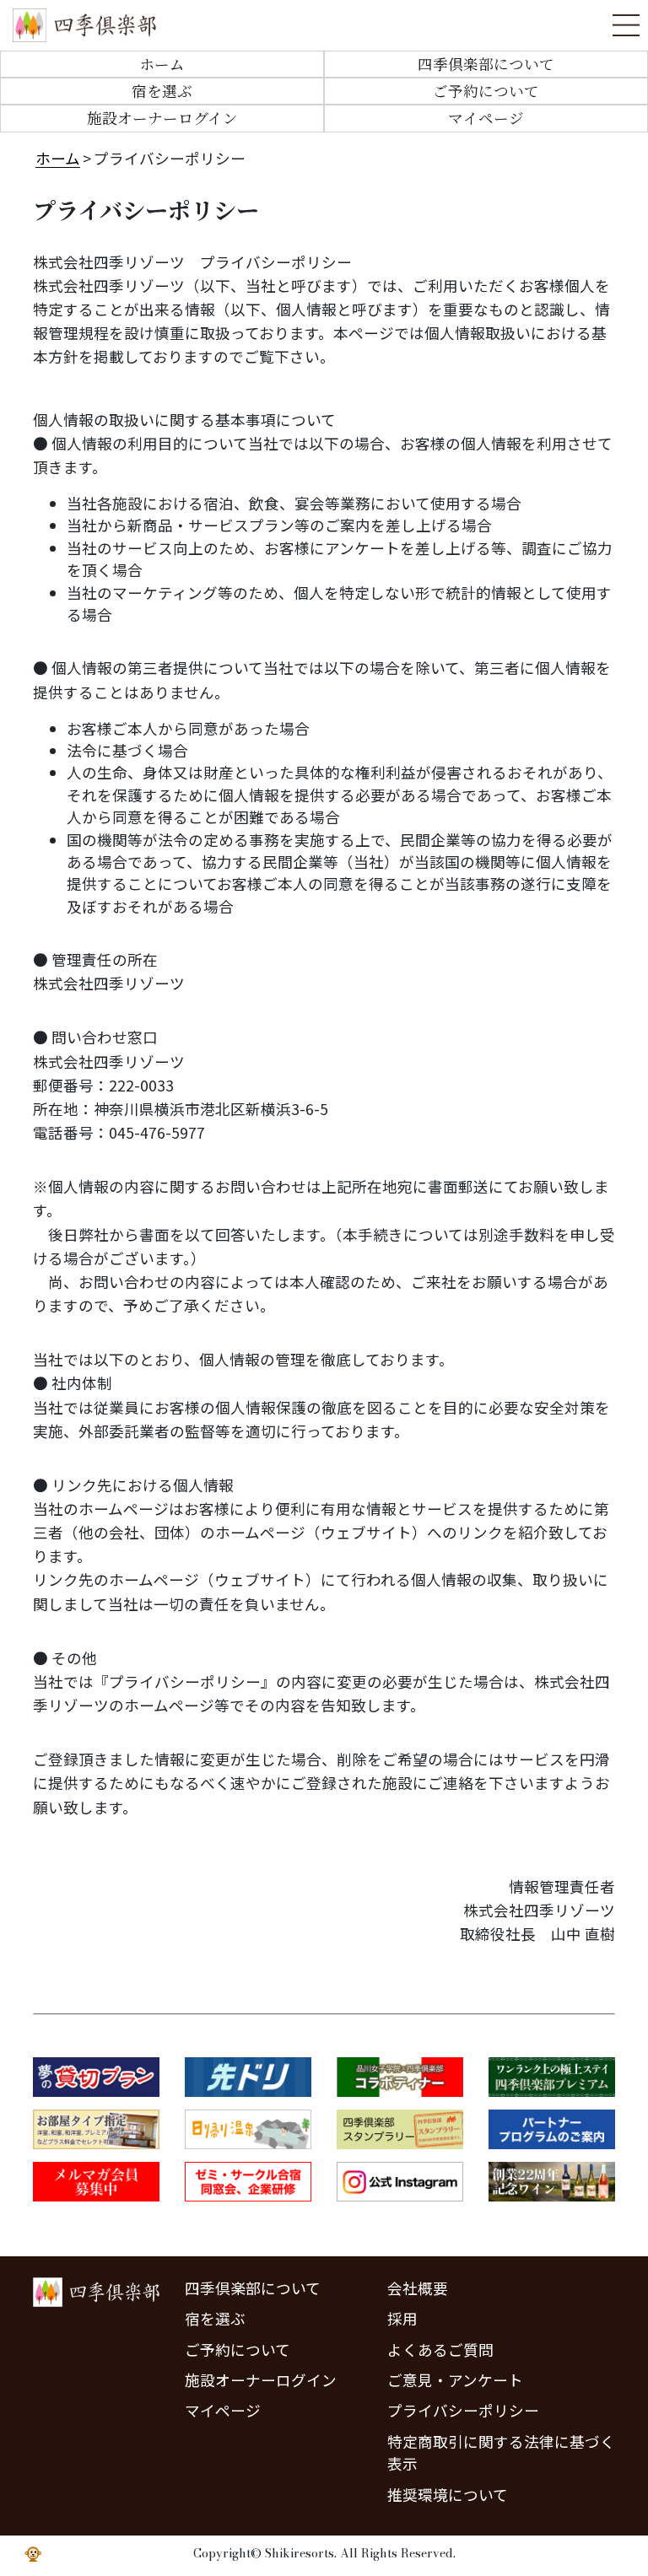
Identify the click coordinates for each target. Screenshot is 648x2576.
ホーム (162, 64)
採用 (402, 2318)
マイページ (486, 118)
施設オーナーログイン (162, 118)
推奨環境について (448, 2495)
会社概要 (418, 2288)
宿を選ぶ (162, 91)
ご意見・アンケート (455, 2380)
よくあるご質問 (440, 2350)
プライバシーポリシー (463, 2410)
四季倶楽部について (486, 64)
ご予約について (486, 91)
